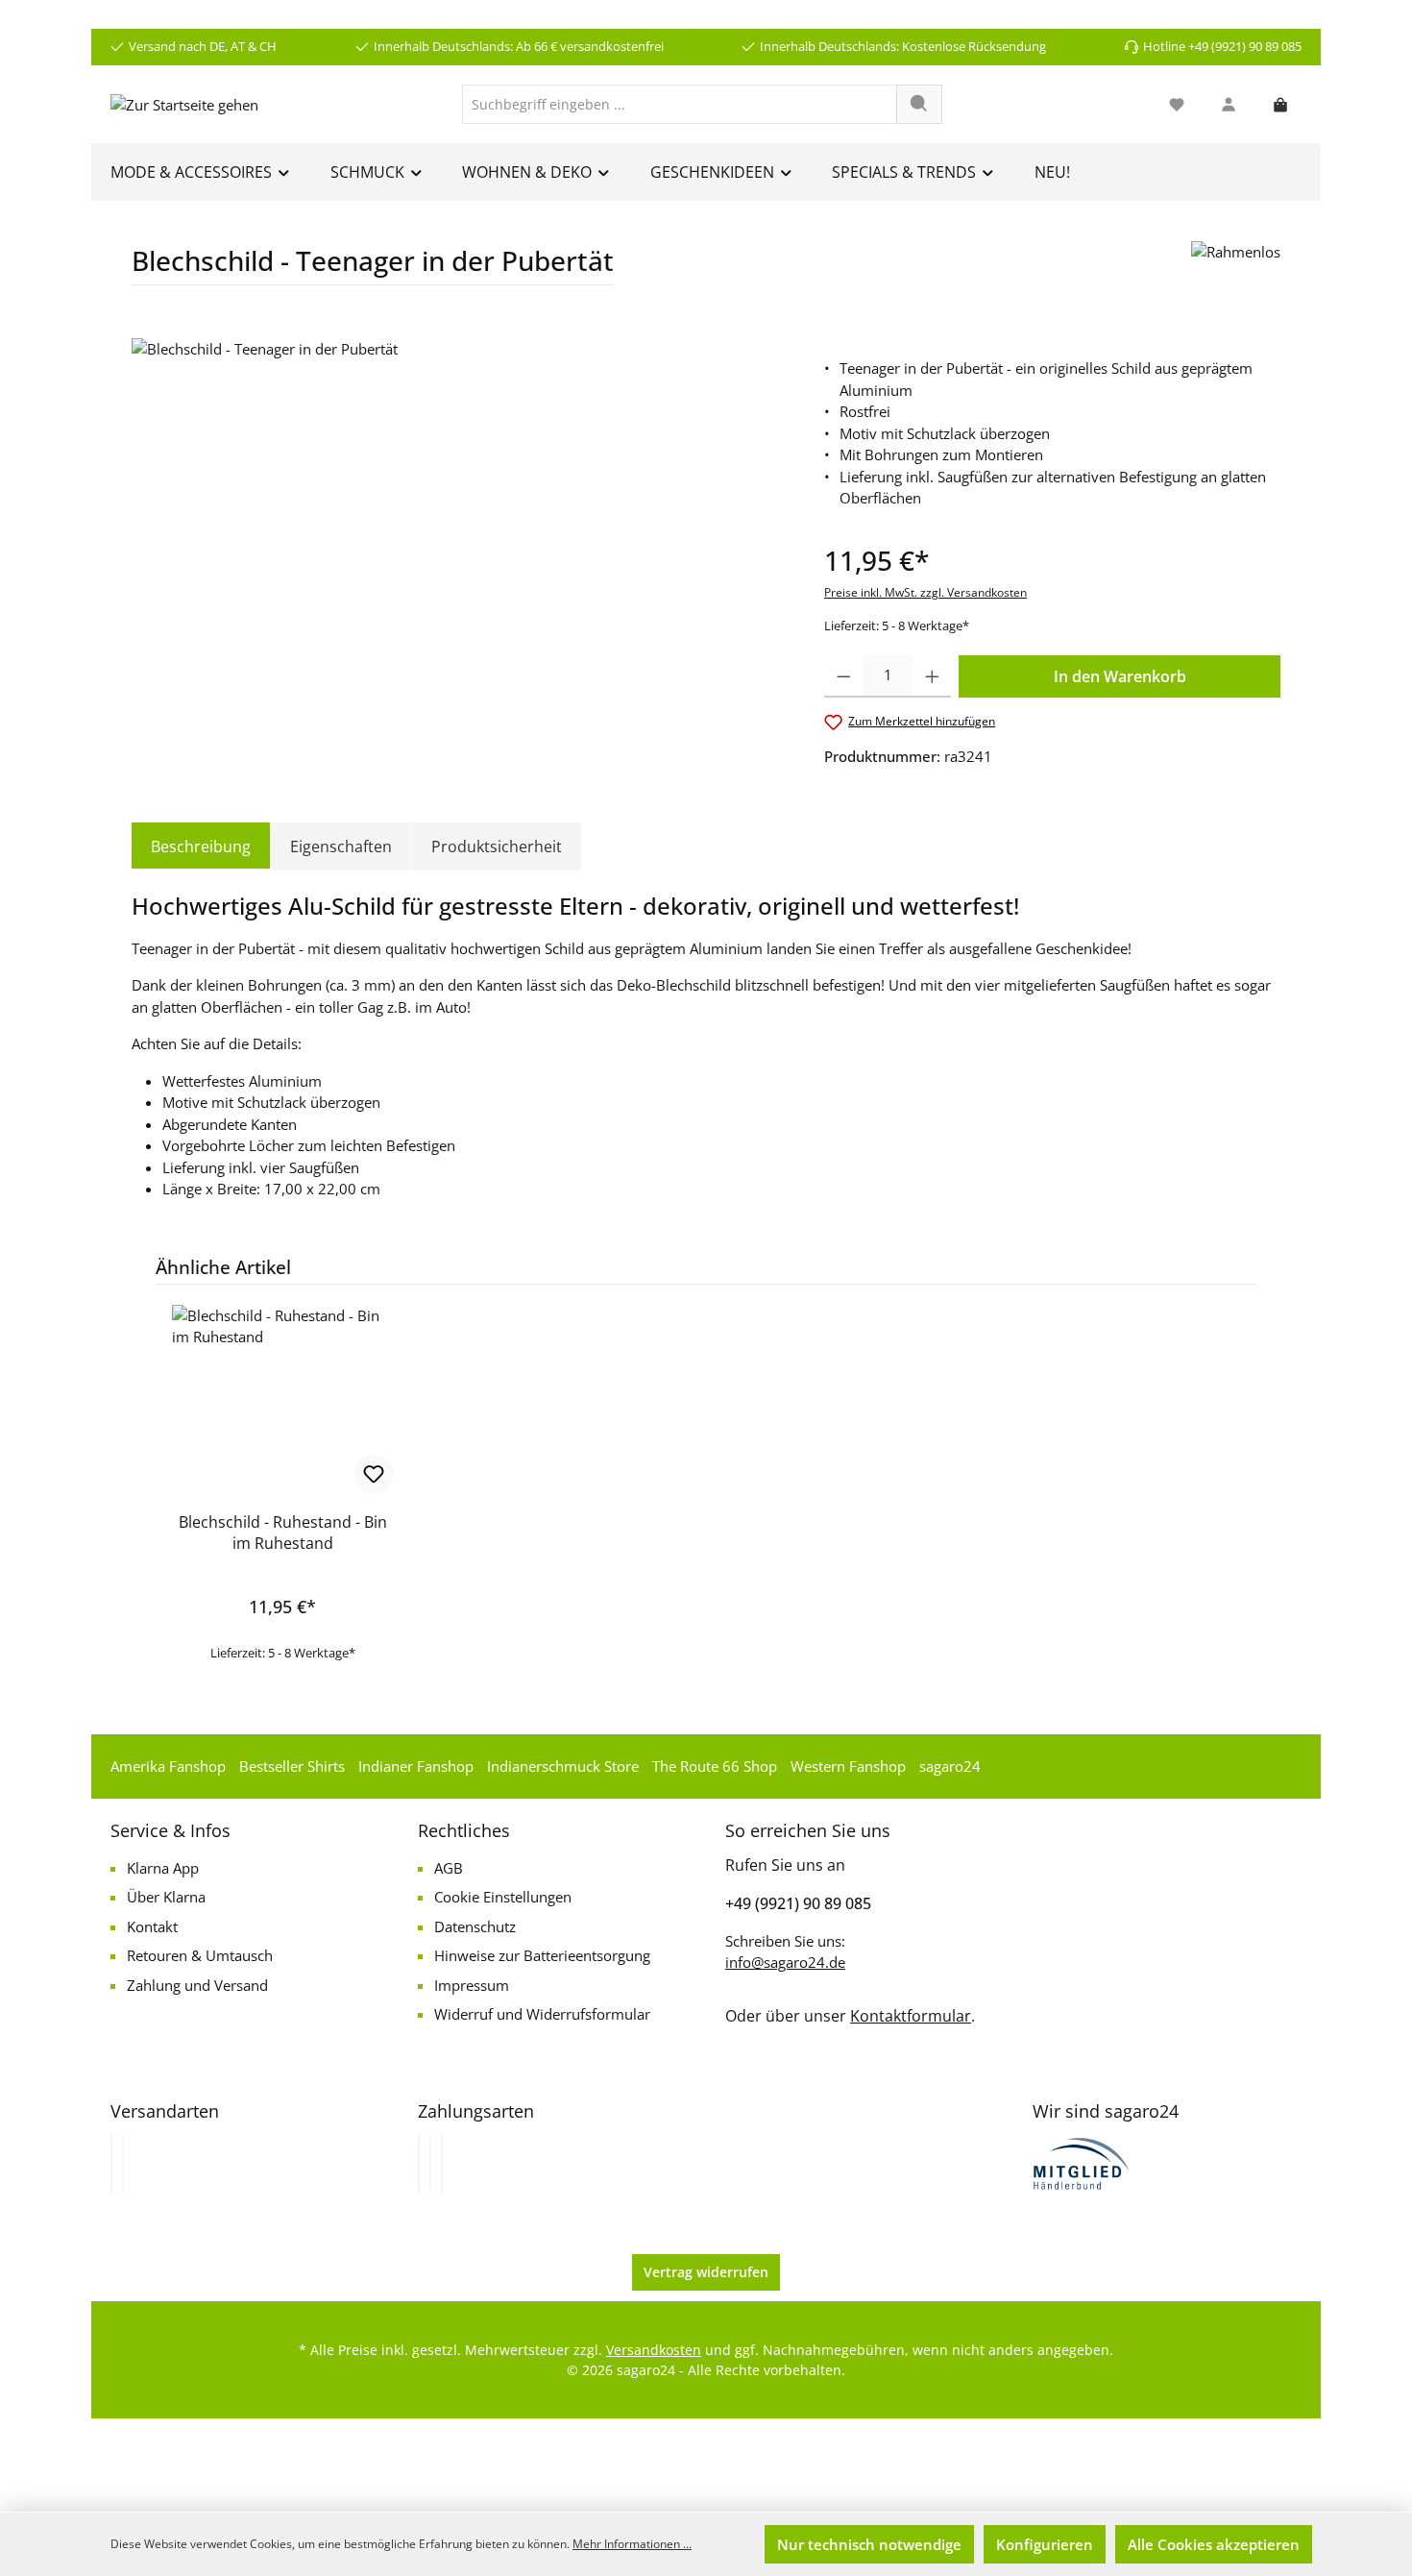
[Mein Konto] (1229, 104)
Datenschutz (475, 1926)
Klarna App (163, 1868)
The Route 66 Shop (715, 1766)
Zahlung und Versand (197, 1985)
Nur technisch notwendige (869, 2544)
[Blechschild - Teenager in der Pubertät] (458, 545)
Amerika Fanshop (168, 1766)
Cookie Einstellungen (503, 1897)
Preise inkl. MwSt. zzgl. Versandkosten (925, 592)
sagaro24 (950, 1766)
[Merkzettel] (1177, 104)
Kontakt (152, 1926)
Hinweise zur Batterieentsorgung (542, 1955)
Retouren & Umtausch (200, 1955)
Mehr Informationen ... (632, 2544)
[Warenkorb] (1280, 104)
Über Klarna (166, 1897)
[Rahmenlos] (1236, 270)
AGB (449, 1868)
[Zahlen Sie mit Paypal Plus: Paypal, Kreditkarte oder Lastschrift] (442, 2164)
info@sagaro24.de (785, 1962)
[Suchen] (919, 104)
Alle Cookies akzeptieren (1214, 2544)
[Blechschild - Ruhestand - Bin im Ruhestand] (282, 1401)
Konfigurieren (1045, 2544)
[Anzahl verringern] (844, 676)
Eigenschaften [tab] (341, 846)
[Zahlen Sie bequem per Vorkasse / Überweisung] (430, 2164)
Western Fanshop (848, 1766)
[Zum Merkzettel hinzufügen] (374, 1474)
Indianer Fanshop (416, 1766)
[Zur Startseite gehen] (184, 104)
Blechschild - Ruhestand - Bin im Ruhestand (283, 1533)
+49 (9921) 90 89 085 (798, 1903)
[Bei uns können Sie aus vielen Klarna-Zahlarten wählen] (419, 2164)
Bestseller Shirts (292, 1766)
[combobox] (680, 104)
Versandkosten (654, 2350)
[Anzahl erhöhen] (932, 676)
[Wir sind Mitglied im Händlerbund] (1082, 2162)
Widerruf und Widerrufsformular (542, 2014)
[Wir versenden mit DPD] (123, 2164)
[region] (459, 545)
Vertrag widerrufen (706, 2272)
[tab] (201, 846)
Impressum (472, 1985)
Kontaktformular (911, 2016)
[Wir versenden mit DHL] (111, 2164)
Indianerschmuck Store (563, 1766)
